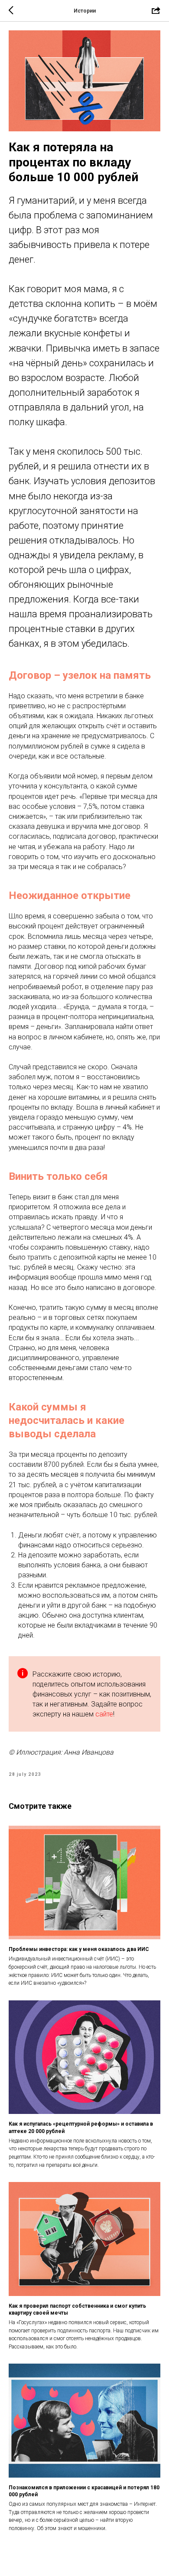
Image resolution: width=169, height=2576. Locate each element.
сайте (104, 1714)
